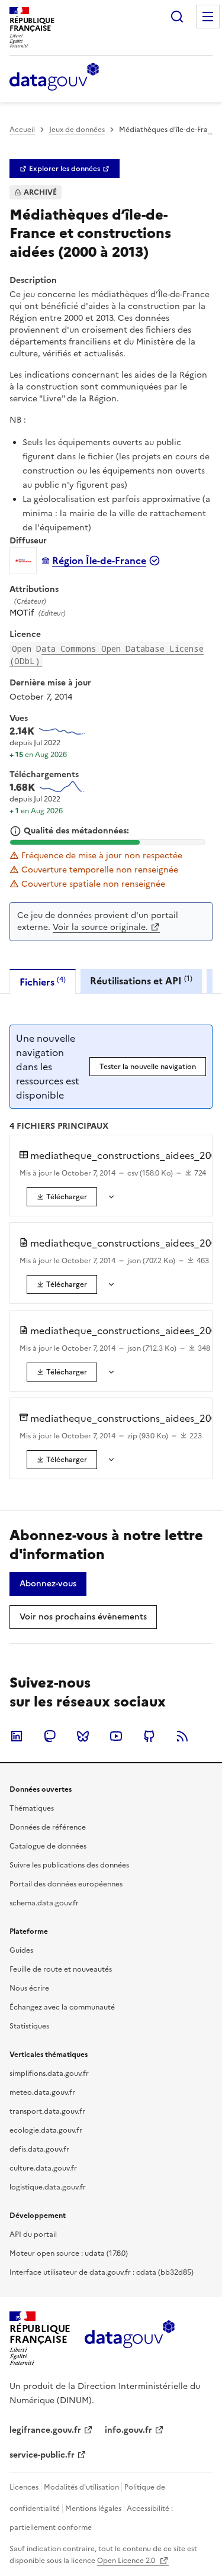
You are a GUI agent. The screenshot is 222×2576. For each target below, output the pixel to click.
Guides (21, 1950)
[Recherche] (177, 17)
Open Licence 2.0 (127, 2561)
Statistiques (29, 2026)
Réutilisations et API (141, 981)
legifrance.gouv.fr (45, 2430)
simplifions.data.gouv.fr (49, 2073)
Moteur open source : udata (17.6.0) (69, 2253)
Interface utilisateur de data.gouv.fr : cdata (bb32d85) (102, 2272)
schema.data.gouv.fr (44, 1903)
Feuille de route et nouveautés (61, 1969)
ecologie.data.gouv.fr (46, 2130)
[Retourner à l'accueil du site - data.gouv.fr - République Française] (129, 2339)
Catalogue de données (48, 1846)
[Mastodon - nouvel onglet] (50, 1736)
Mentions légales (93, 2509)
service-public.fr (42, 2455)
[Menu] (208, 17)
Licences (24, 2487)
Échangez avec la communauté (62, 2007)
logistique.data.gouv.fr (48, 2187)
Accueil (22, 130)
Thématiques (32, 1808)
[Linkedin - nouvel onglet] (17, 1736)
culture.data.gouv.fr (43, 2168)
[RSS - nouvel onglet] (182, 1736)
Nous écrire (29, 1988)
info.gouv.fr (128, 2430)
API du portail (33, 2234)
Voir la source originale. (100, 927)
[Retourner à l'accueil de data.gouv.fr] (54, 78)
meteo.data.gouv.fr (42, 2092)
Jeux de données (77, 130)
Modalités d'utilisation (81, 2487)
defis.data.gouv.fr (39, 2149)
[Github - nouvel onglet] (149, 1736)
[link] (65, 169)
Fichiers (43, 982)
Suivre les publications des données (69, 1865)
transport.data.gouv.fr (47, 2111)
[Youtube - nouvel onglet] (116, 1736)
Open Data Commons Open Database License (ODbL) (107, 655)
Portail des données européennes (66, 1884)
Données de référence (48, 1827)
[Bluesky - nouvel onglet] (83, 1736)
